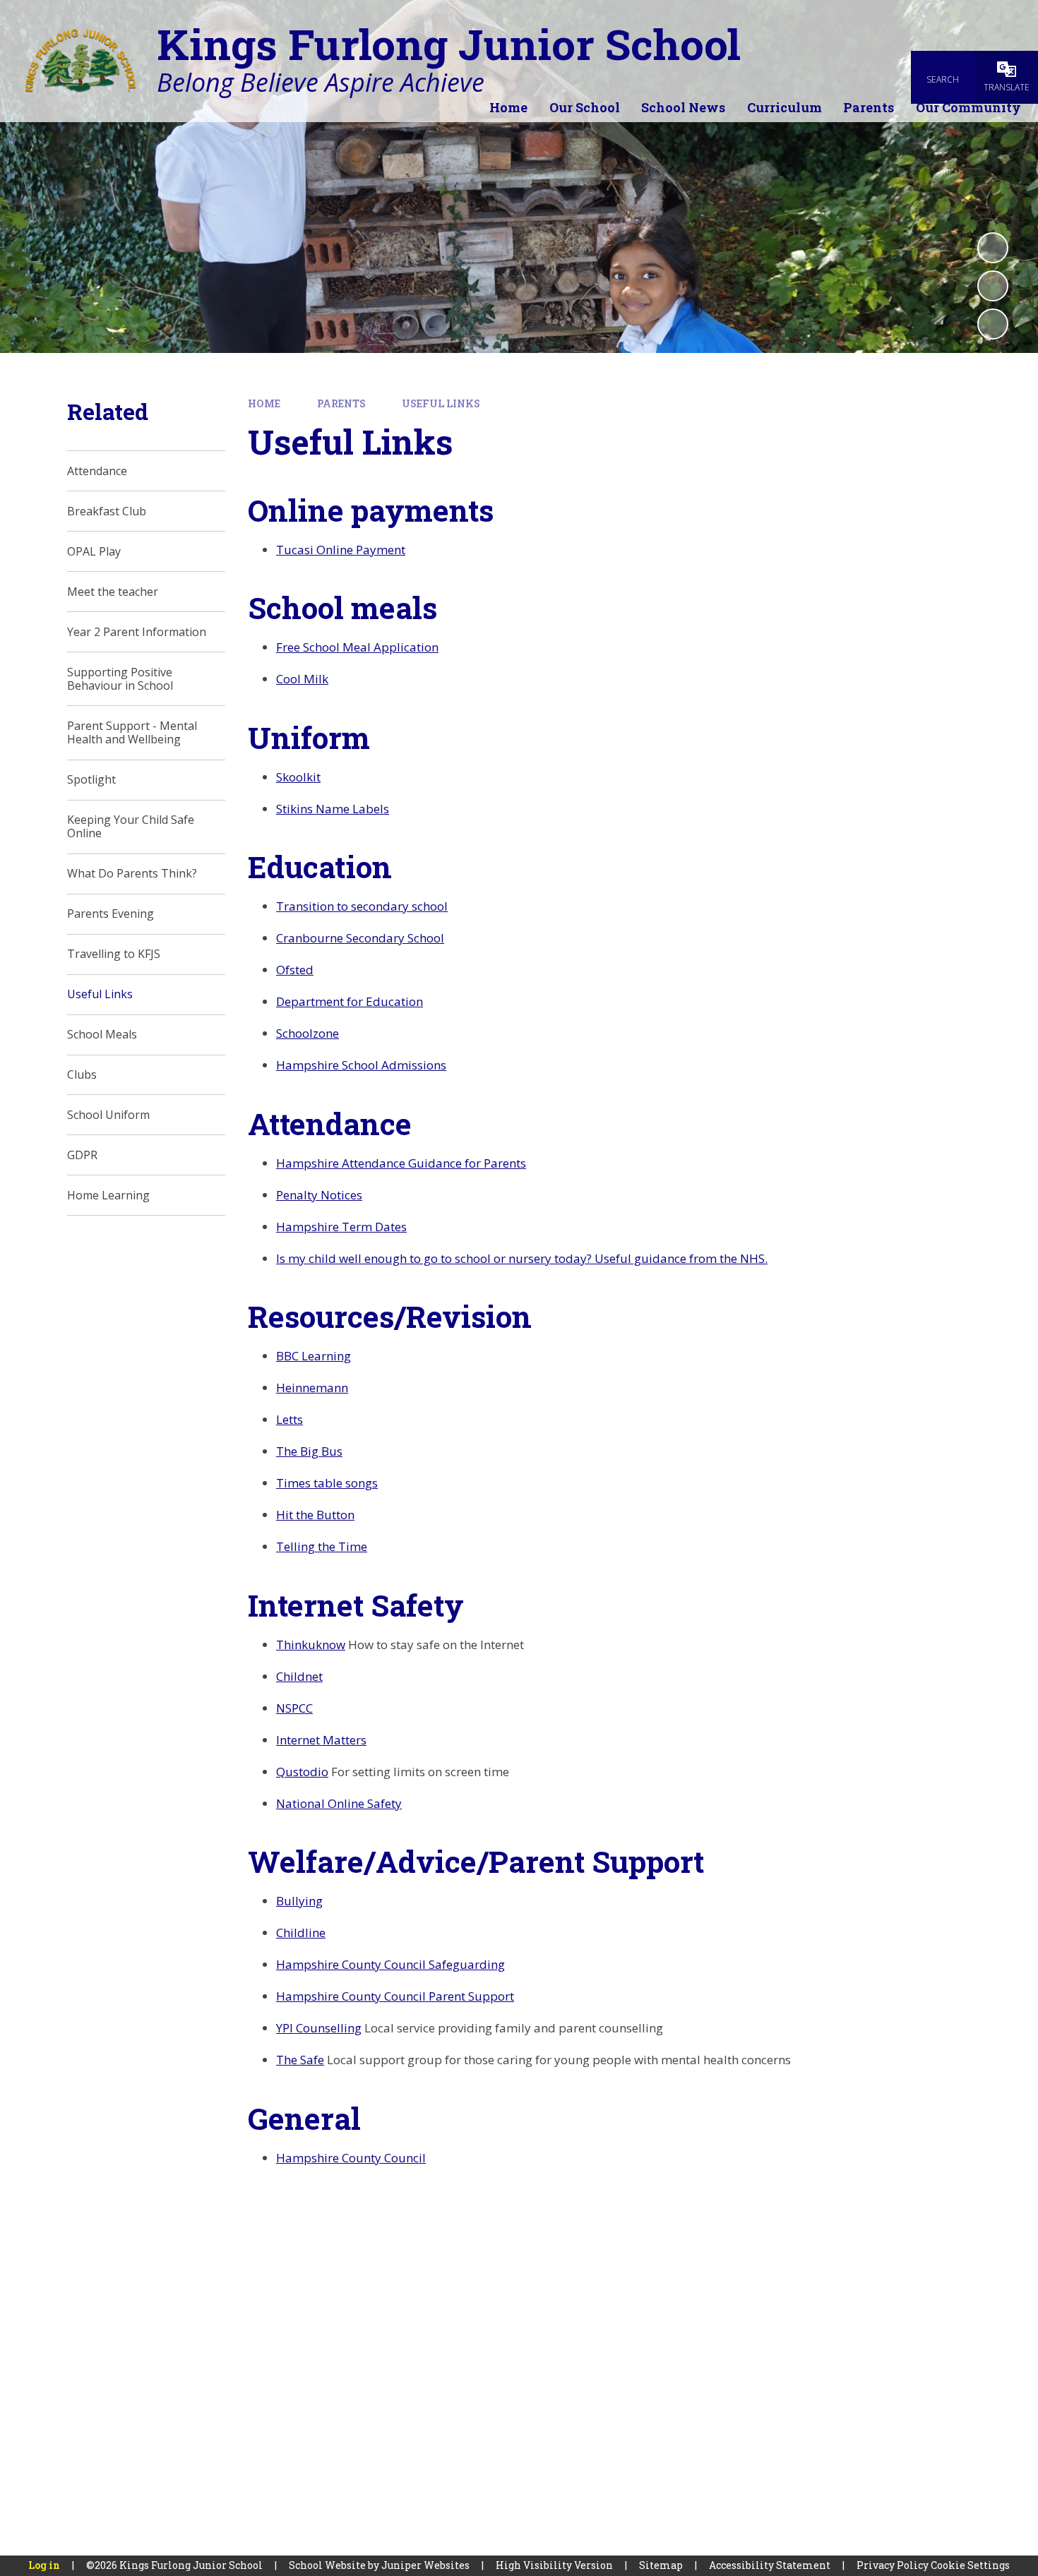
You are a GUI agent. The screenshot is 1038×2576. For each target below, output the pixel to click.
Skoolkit (298, 777)
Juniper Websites (425, 2565)
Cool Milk (302, 679)
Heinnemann (312, 1388)
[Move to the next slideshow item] (993, 324)
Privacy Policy (893, 2565)
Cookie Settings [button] (970, 2565)
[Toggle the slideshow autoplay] (993, 248)
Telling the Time (322, 1546)
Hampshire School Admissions (361, 1065)
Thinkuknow (311, 1645)
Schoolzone (308, 1033)
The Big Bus (309, 1451)
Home (264, 403)
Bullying (299, 1901)
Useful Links (441, 403)
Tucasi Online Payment (341, 550)
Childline (301, 1933)
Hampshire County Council (351, 2158)
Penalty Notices (319, 1195)
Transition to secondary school (362, 906)
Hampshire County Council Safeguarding (390, 1964)
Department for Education (350, 1001)
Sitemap (661, 2565)
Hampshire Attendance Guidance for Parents (401, 1163)
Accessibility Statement (770, 2565)
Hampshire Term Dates (341, 1227)
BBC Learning (314, 1356)
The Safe (300, 2060)
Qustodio (302, 1772)
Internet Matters (321, 1740)
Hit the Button (315, 1515)
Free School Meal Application (357, 647)
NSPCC (294, 1708)
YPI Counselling (319, 2028)
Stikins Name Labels (333, 809)
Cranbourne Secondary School (360, 938)
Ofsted (295, 970)
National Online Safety (339, 1803)
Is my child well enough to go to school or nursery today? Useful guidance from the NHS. (522, 1258)
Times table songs (327, 1483)
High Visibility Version (554, 2565)
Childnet (299, 1676)
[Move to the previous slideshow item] (993, 286)
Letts (290, 1419)
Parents (341, 403)
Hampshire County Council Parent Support (395, 1996)
